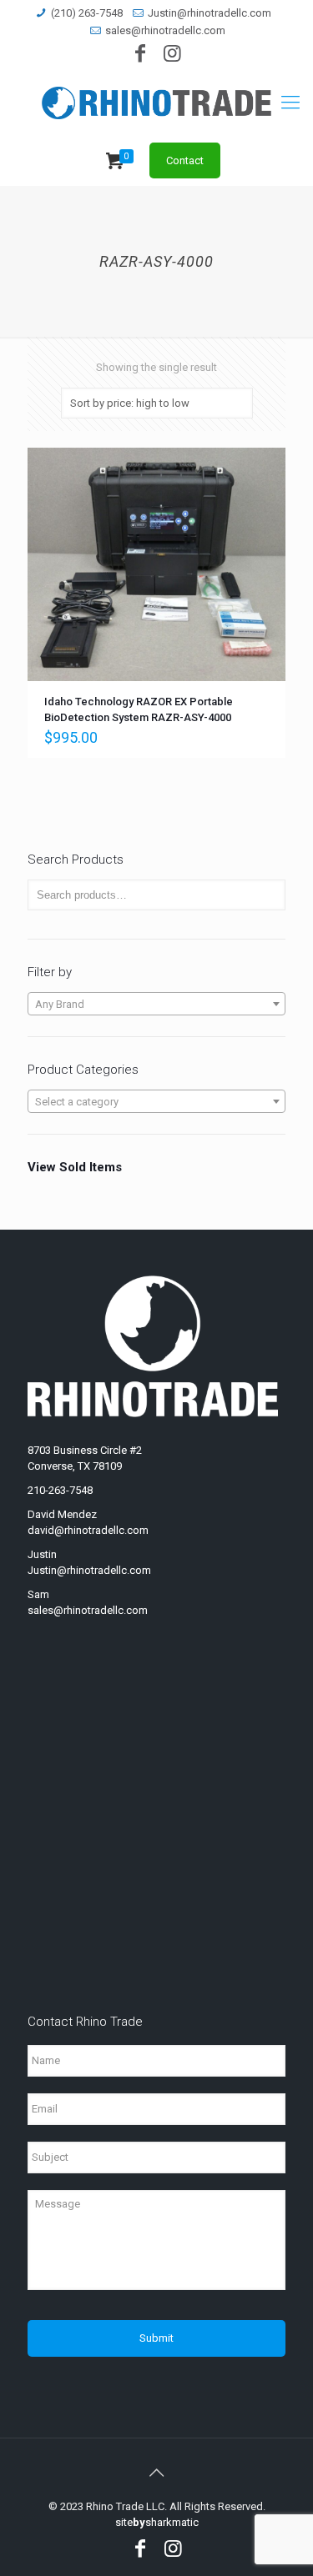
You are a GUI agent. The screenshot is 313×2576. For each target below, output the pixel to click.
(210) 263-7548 (87, 13)
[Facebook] (140, 56)
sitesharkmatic (157, 2522)
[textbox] (156, 1005)
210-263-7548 (60, 1490)
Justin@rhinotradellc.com (210, 13)
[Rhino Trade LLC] (156, 103)
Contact (185, 160)
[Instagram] (173, 56)
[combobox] (156, 1004)
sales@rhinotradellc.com (165, 30)
